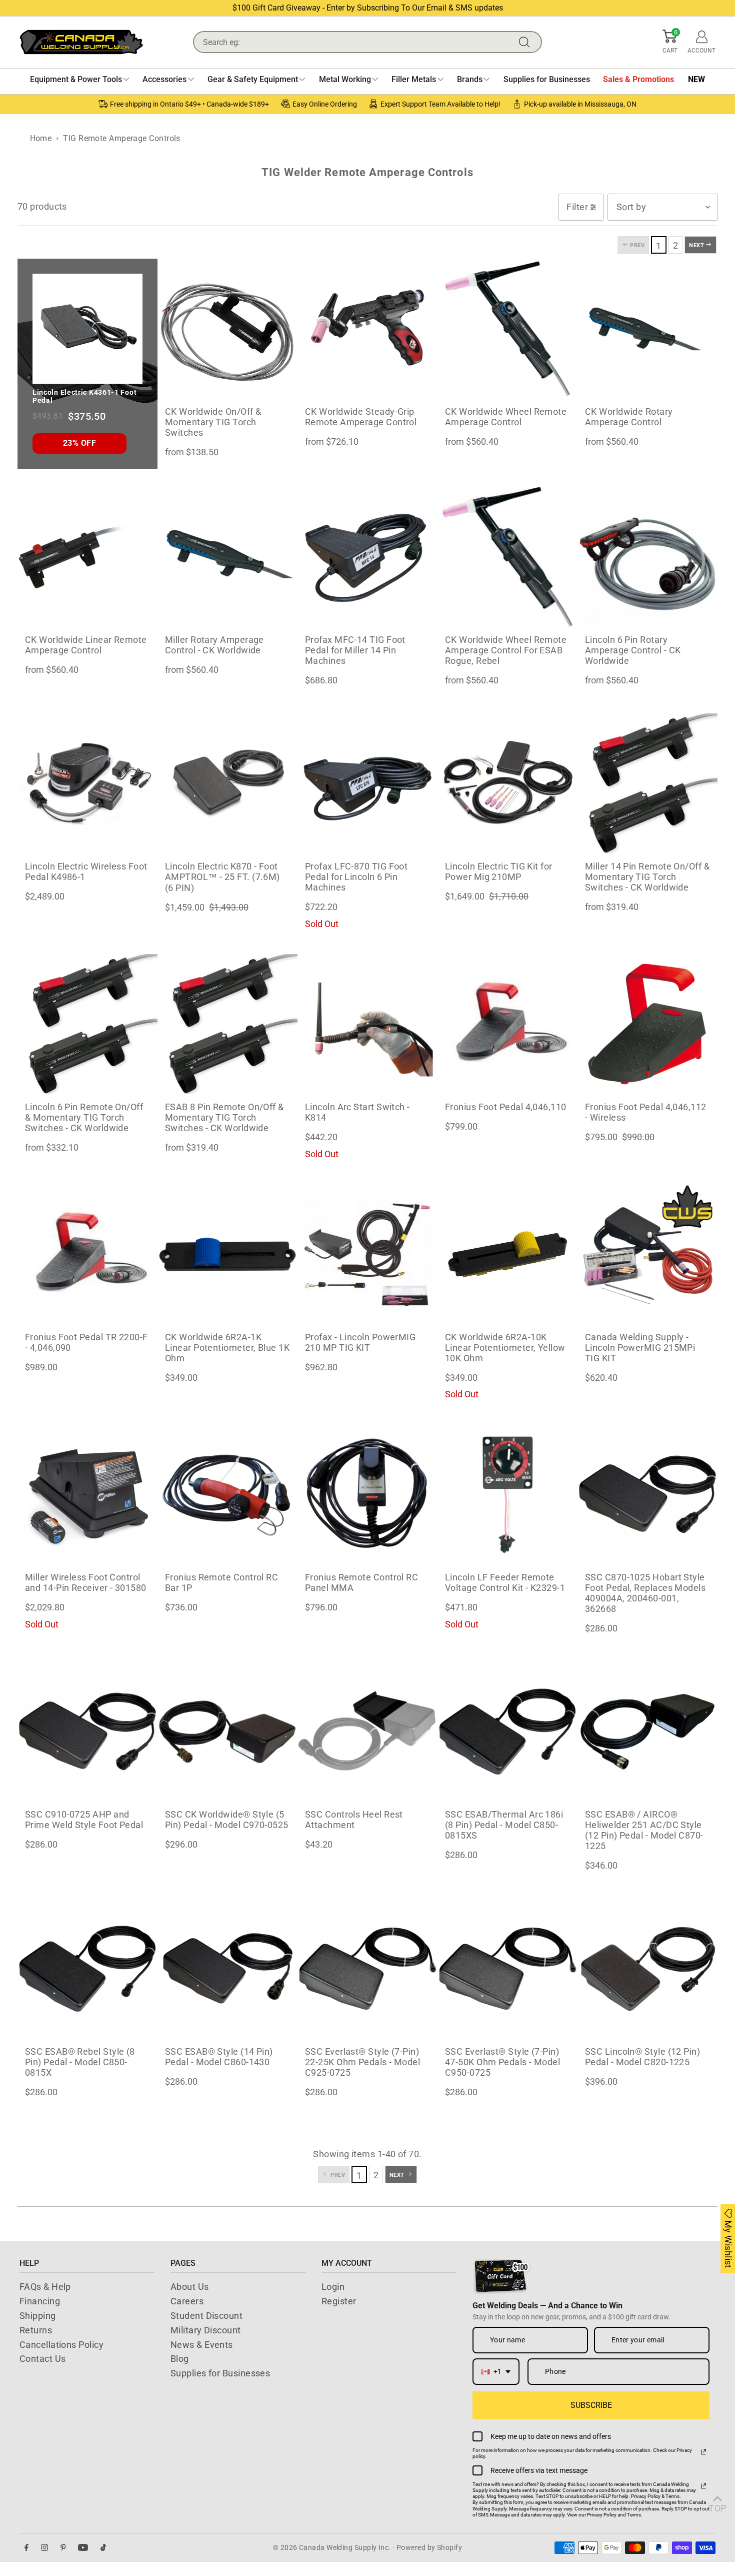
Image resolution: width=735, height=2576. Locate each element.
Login (333, 2287)
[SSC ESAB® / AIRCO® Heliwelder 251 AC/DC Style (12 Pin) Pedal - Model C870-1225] (647, 1732)
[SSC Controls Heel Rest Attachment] (367, 1732)
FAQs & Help (45, 2287)
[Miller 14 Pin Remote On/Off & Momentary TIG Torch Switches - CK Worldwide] (647, 783)
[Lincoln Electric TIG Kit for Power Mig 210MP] (507, 783)
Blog (180, 2359)
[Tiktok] (103, 2548)
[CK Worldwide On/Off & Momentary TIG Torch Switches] (227, 329)
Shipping (38, 2316)
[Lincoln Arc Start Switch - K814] (367, 1024)
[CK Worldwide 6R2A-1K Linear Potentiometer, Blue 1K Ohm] (227, 1254)
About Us (190, 2287)
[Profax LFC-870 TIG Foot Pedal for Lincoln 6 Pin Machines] (367, 783)
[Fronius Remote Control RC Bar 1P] (227, 1494)
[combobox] (496, 2372)
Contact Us (43, 2359)
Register (339, 2301)
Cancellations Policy (61, 2345)
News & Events (202, 2345)
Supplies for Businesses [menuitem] (547, 79)
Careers (187, 2301)
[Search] (526, 42)
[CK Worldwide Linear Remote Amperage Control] (87, 557)
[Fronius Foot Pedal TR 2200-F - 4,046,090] (87, 1254)
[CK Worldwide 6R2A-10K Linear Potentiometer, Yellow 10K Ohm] (507, 1254)
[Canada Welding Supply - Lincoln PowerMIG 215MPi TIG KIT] (647, 1254)
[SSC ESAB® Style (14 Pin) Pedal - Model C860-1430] (227, 1969)
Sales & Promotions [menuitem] (638, 79)
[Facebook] (26, 2548)
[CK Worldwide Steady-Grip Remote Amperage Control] (367, 329)
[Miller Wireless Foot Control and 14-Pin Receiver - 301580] (87, 1494)
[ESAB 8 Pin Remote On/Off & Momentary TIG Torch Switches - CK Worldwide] (227, 1024)
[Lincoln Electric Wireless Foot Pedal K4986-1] (87, 783)
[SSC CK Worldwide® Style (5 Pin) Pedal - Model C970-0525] (227, 1732)
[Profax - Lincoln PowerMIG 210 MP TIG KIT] (367, 1254)
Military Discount (206, 2330)
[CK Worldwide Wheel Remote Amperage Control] (507, 329)
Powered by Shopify (429, 2547)
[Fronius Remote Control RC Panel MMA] (367, 1494)
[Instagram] (44, 2548)
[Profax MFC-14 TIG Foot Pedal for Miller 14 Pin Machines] (367, 557)
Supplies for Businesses (220, 2373)
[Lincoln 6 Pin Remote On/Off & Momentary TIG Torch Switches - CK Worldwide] (87, 1024)
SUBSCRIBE (591, 2405)
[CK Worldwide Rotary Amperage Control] (647, 329)
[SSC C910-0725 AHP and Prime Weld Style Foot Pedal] (87, 1732)
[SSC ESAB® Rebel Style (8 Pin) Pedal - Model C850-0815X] (87, 1969)
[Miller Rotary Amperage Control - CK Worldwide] (227, 557)
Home (41, 138)
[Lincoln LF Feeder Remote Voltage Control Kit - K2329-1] (507, 1494)
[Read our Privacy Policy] (703, 2452)
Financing (40, 2301)
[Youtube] (83, 2548)
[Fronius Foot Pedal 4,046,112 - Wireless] (647, 1024)
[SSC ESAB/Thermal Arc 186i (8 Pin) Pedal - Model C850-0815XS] (507, 1732)
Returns (36, 2330)
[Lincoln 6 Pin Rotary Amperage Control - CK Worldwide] (647, 557)
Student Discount (206, 2316)
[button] (670, 42)
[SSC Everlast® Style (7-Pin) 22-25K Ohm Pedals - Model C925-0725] (367, 1969)
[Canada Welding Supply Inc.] (81, 42)
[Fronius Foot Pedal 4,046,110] (507, 1024)
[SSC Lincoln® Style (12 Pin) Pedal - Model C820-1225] (647, 1969)
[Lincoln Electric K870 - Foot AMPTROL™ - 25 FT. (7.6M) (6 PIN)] (227, 783)
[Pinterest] (63, 2548)
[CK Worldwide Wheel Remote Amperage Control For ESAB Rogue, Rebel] (507, 557)
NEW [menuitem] (696, 79)
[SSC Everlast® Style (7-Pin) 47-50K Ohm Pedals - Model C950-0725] (507, 1969)
